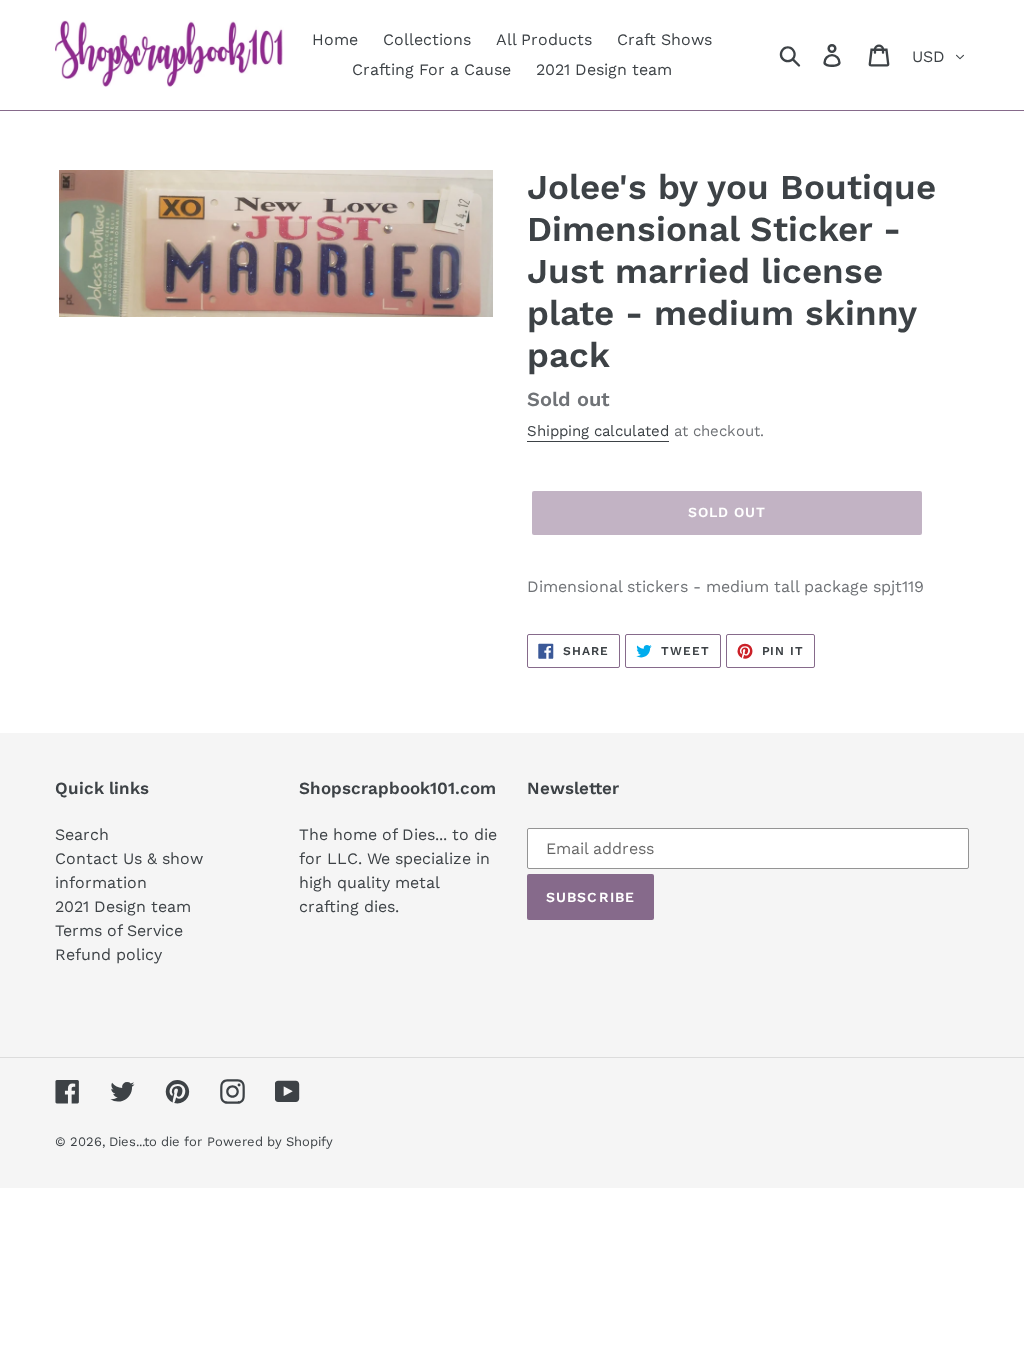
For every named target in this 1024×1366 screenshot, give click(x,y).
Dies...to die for (155, 1141)
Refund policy (108, 954)
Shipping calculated (598, 431)
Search (82, 834)
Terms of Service (119, 930)
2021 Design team (123, 906)
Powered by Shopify (270, 1141)
